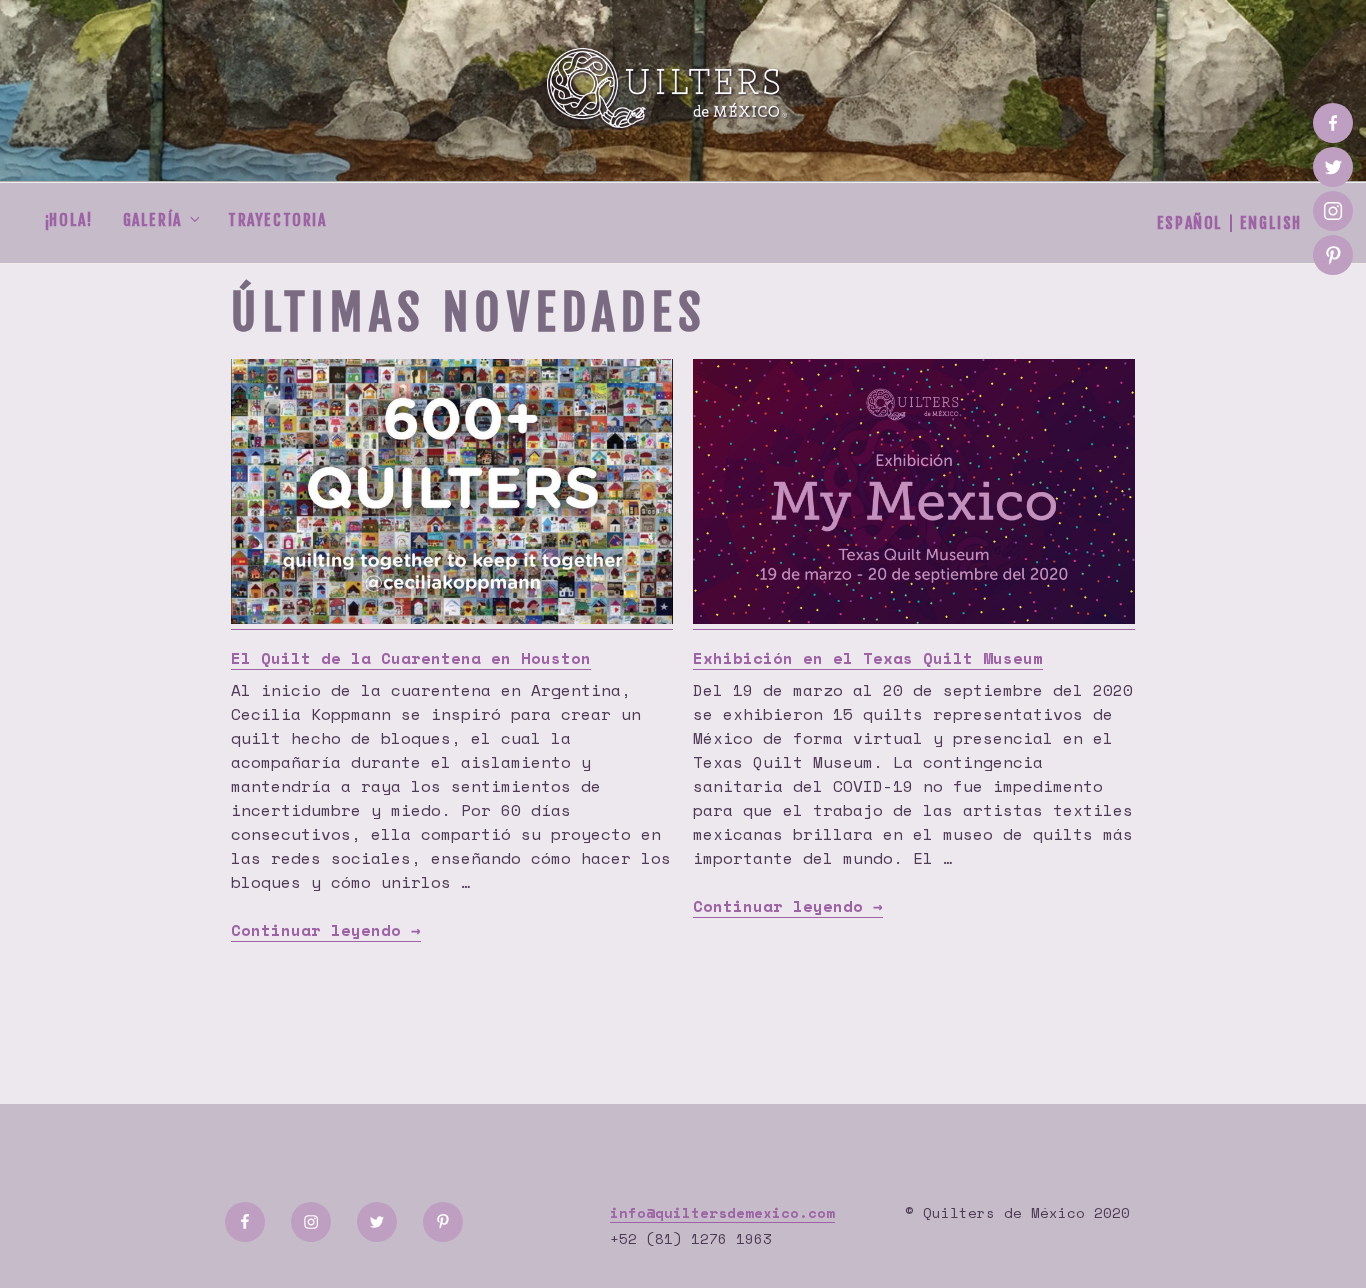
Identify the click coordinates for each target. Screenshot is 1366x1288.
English (1271, 223)
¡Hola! (69, 220)
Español (1190, 223)
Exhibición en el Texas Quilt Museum (868, 658)
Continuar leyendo (326, 930)
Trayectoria (277, 220)
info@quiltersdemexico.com (722, 1212)
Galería (152, 220)
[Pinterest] (1333, 255)
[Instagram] (1333, 211)
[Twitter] (1333, 167)
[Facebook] (1333, 123)
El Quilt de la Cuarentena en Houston (411, 658)
